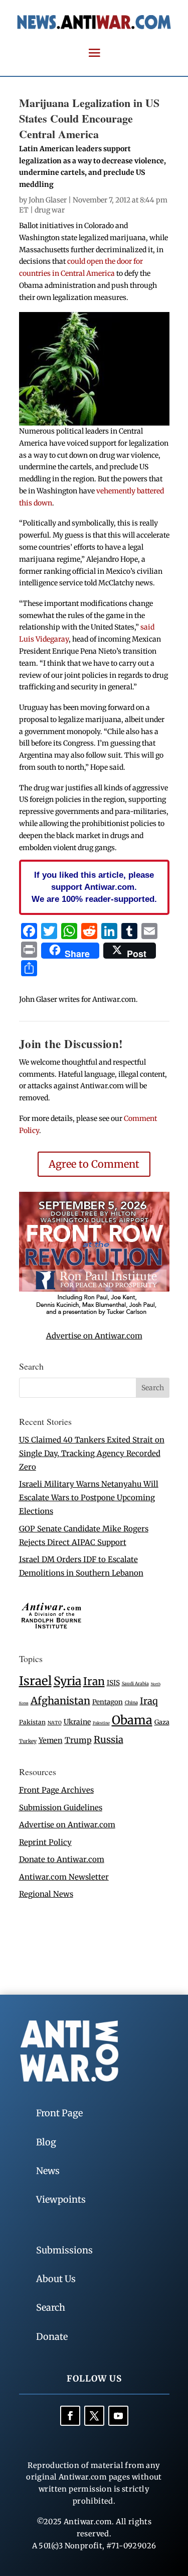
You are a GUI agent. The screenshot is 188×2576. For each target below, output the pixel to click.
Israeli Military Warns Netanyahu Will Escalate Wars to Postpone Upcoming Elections (89, 1498)
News (48, 2171)
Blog (46, 2142)
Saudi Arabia (135, 1683)
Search (51, 2307)
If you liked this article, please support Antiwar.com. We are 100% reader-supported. (94, 887)
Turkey (28, 1741)
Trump (78, 1740)
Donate (52, 2337)
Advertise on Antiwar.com (94, 1336)
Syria (67, 1681)
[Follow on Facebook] (70, 2416)
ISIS (113, 1683)
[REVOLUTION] (94, 1314)
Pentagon (108, 1702)
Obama (132, 1720)
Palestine (101, 1723)
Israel (35, 1681)
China (131, 1703)
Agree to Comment (94, 1164)
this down (36, 503)
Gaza (162, 1722)
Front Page (59, 2113)
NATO (55, 1723)
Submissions (64, 2250)
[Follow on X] (94, 2416)
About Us (56, 2279)
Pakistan (32, 1722)
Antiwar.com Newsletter (64, 1877)
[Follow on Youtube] (118, 2416)
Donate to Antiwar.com (62, 1859)
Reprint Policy (45, 1842)
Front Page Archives (56, 1790)
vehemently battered (130, 491)
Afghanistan (60, 1701)
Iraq (149, 1701)
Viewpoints (61, 2199)
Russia (109, 1740)
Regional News (46, 1894)
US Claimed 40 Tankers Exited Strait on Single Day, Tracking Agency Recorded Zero (92, 1453)
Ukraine (77, 1722)
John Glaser (48, 200)
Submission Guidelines (61, 1808)
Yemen (51, 1740)
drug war (50, 210)
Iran (94, 1681)
